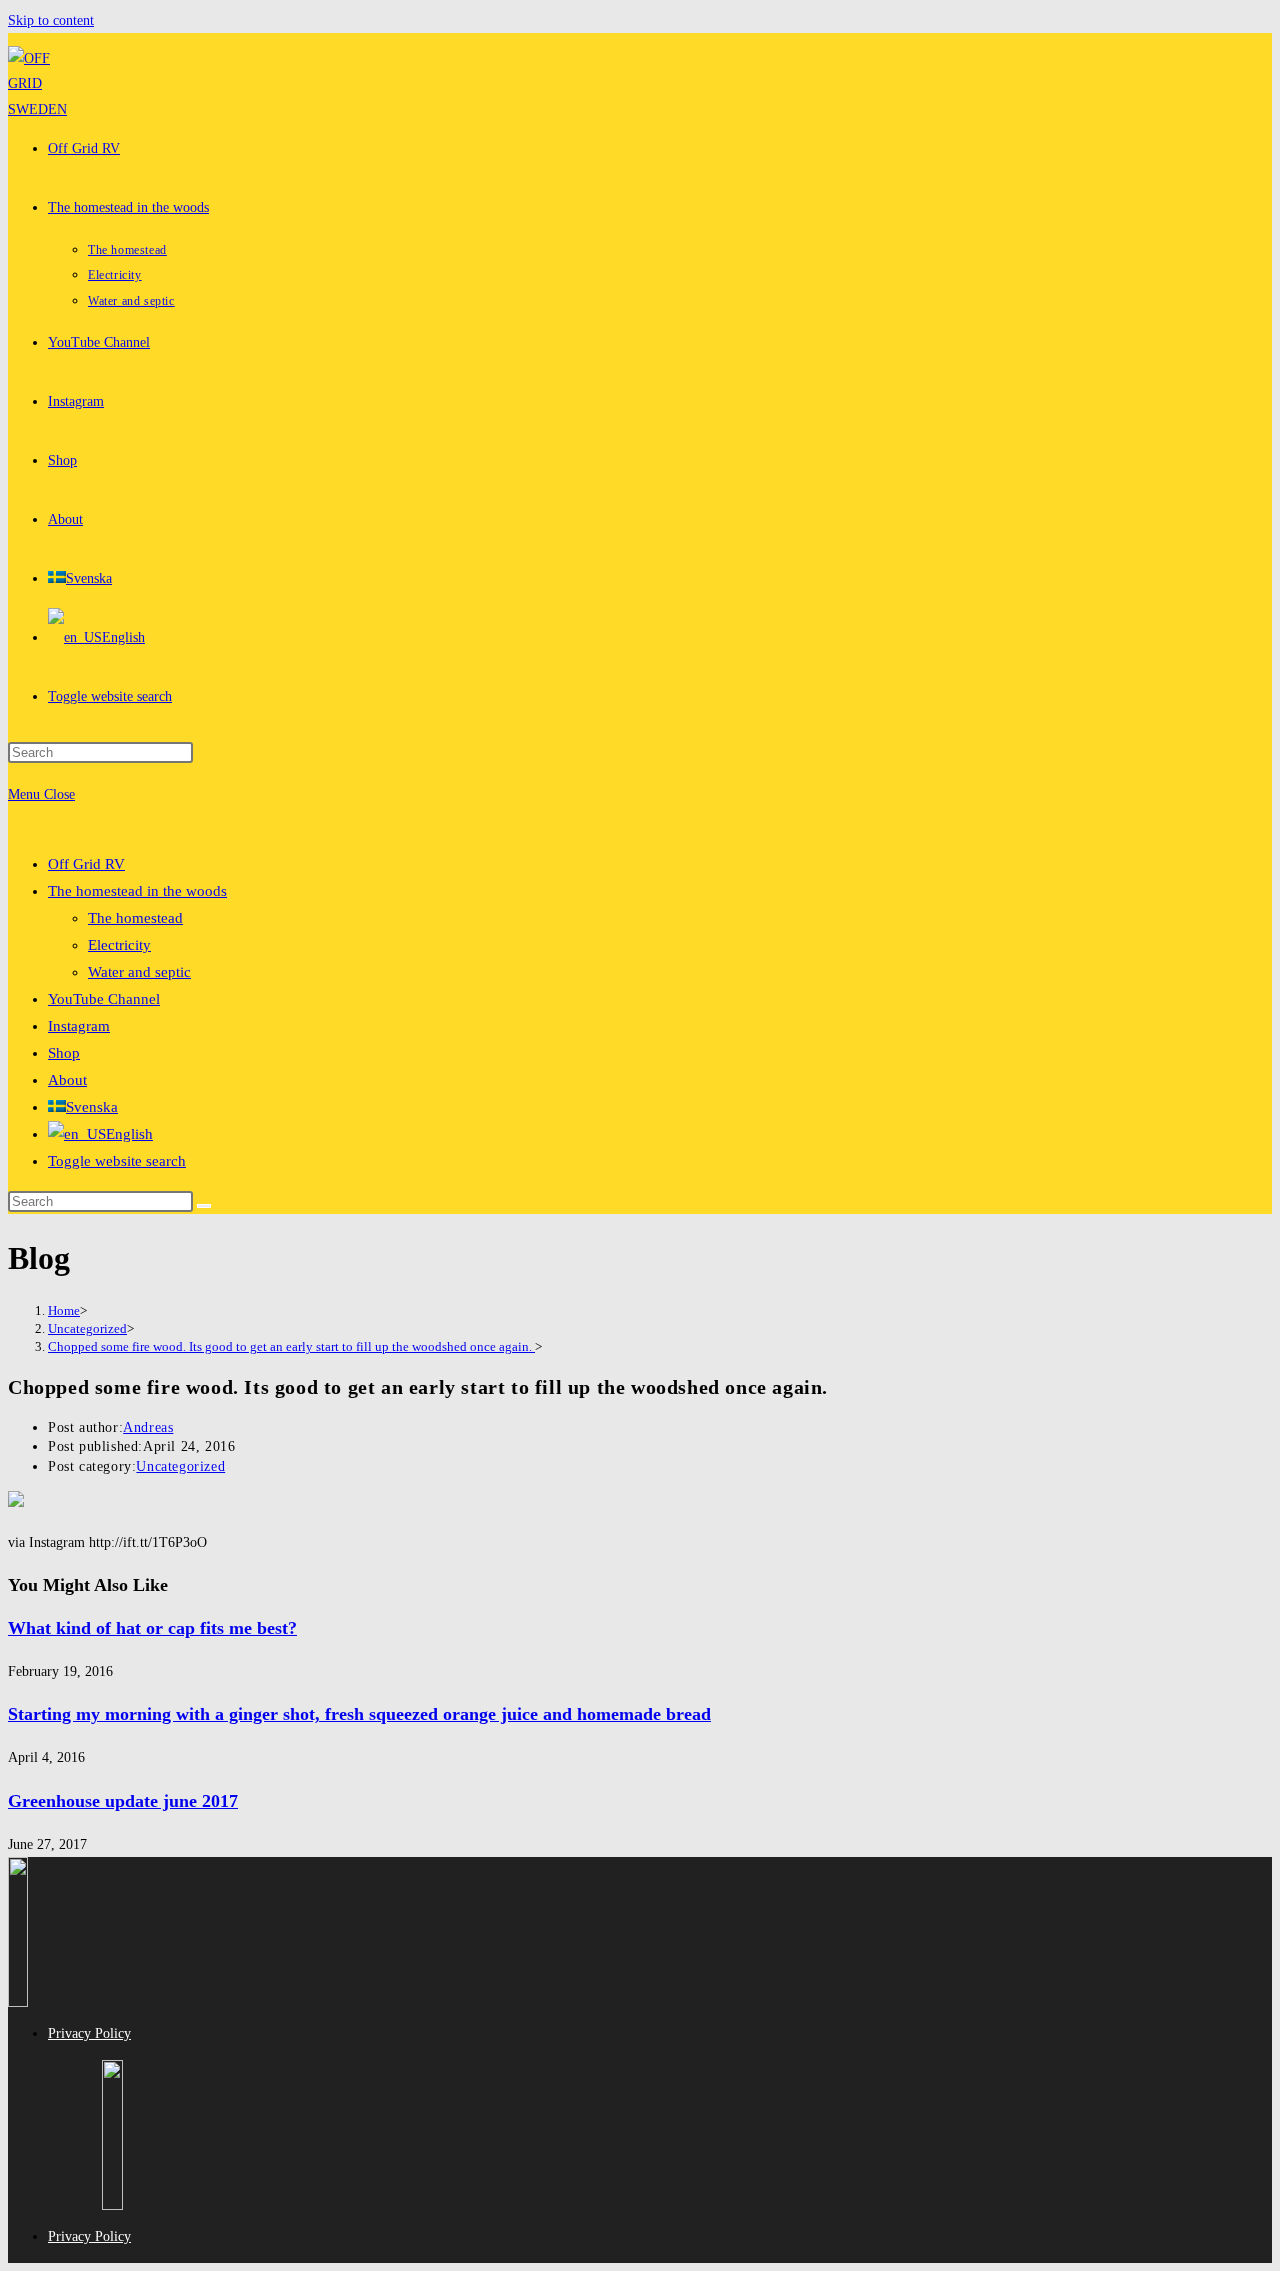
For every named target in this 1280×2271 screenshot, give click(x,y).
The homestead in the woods (137, 891)
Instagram (79, 1026)
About (67, 1080)
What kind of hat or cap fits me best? (152, 1628)
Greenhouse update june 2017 (123, 1801)
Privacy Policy (89, 2033)
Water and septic (139, 972)
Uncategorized (180, 1466)
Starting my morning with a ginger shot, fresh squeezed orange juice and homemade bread (359, 1714)
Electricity (119, 945)
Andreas (148, 1427)
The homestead (135, 918)
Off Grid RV (86, 864)
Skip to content (51, 20)
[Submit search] (204, 1206)
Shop (64, 1053)
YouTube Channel (104, 999)
